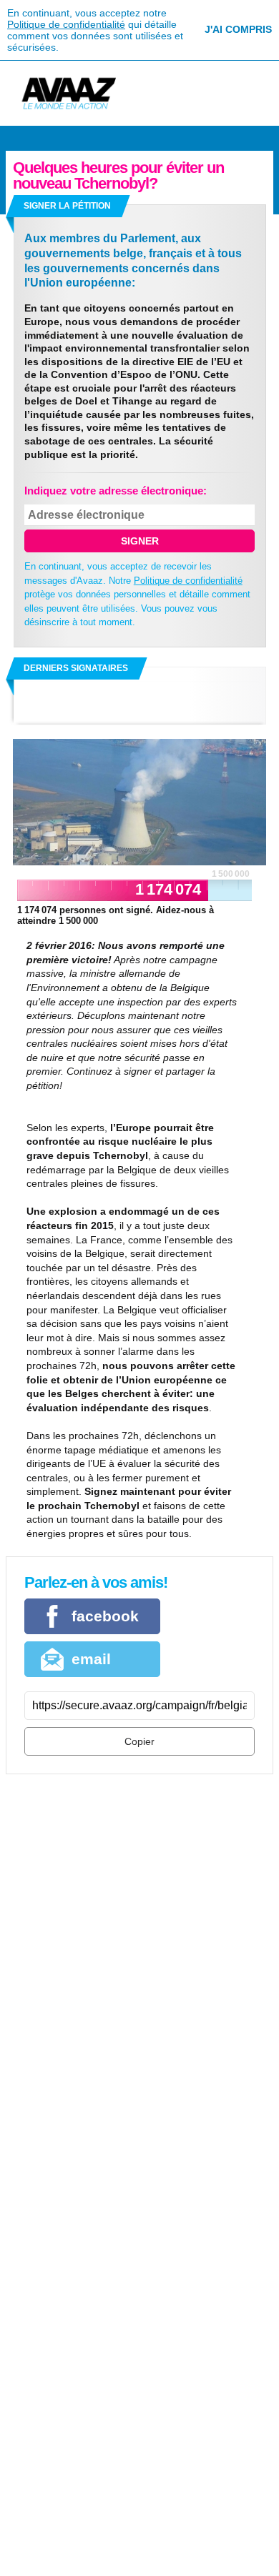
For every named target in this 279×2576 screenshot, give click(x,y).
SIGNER (140, 541)
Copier (139, 1741)
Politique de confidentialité (66, 24)
